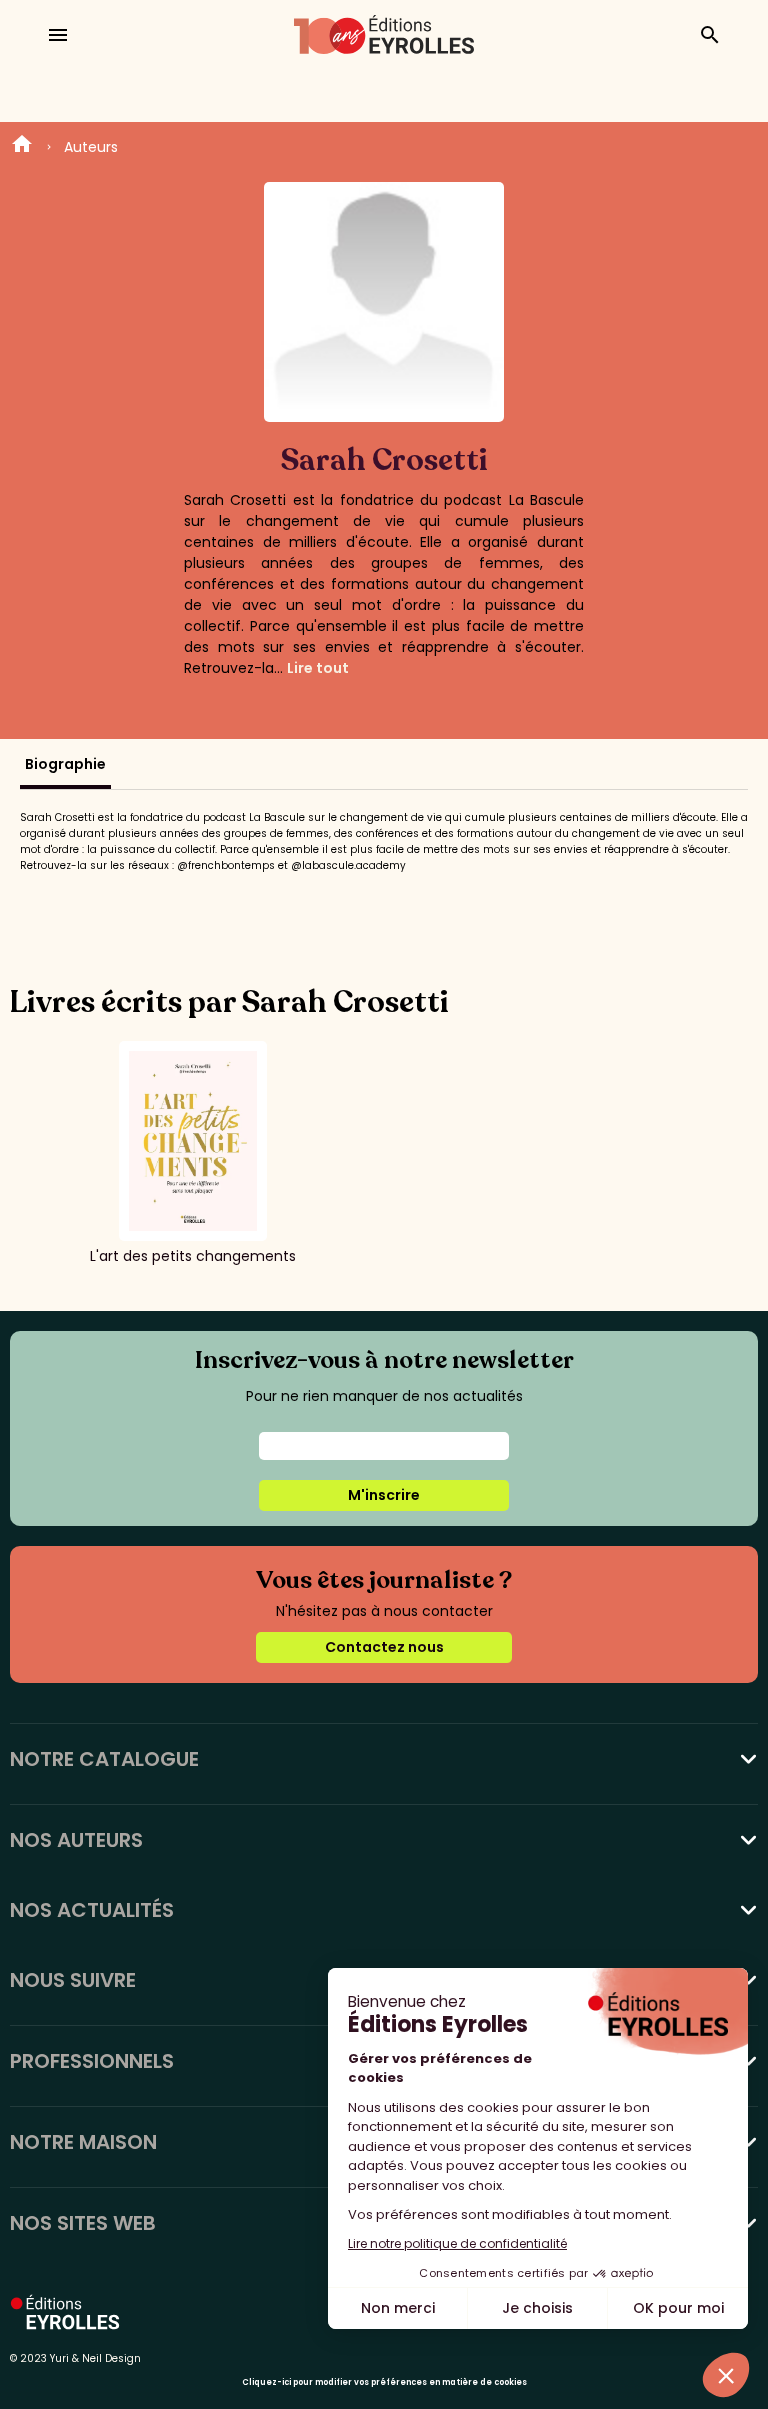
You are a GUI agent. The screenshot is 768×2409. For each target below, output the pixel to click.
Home (22, 147)
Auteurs (91, 147)
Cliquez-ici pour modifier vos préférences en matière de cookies (384, 2382)
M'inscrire (384, 1495)
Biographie (65, 764)
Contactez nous (384, 1647)
